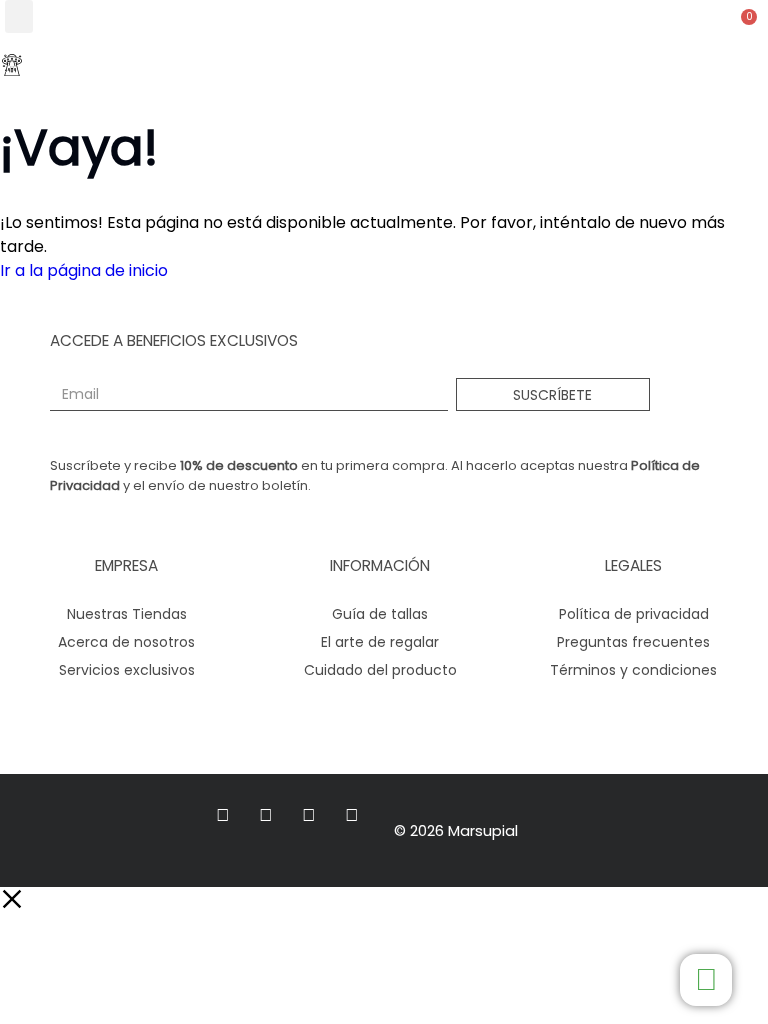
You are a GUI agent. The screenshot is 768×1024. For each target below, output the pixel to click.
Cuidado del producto (380, 670)
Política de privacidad (634, 614)
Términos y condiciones (633, 670)
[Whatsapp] (309, 815)
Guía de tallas (380, 614)
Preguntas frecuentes (633, 642)
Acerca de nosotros (126, 642)
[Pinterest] (352, 815)
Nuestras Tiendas (127, 614)
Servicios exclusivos (127, 670)
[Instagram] (265, 815)
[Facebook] (222, 815)
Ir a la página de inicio (84, 270)
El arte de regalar (380, 642)
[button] (19, 16)
